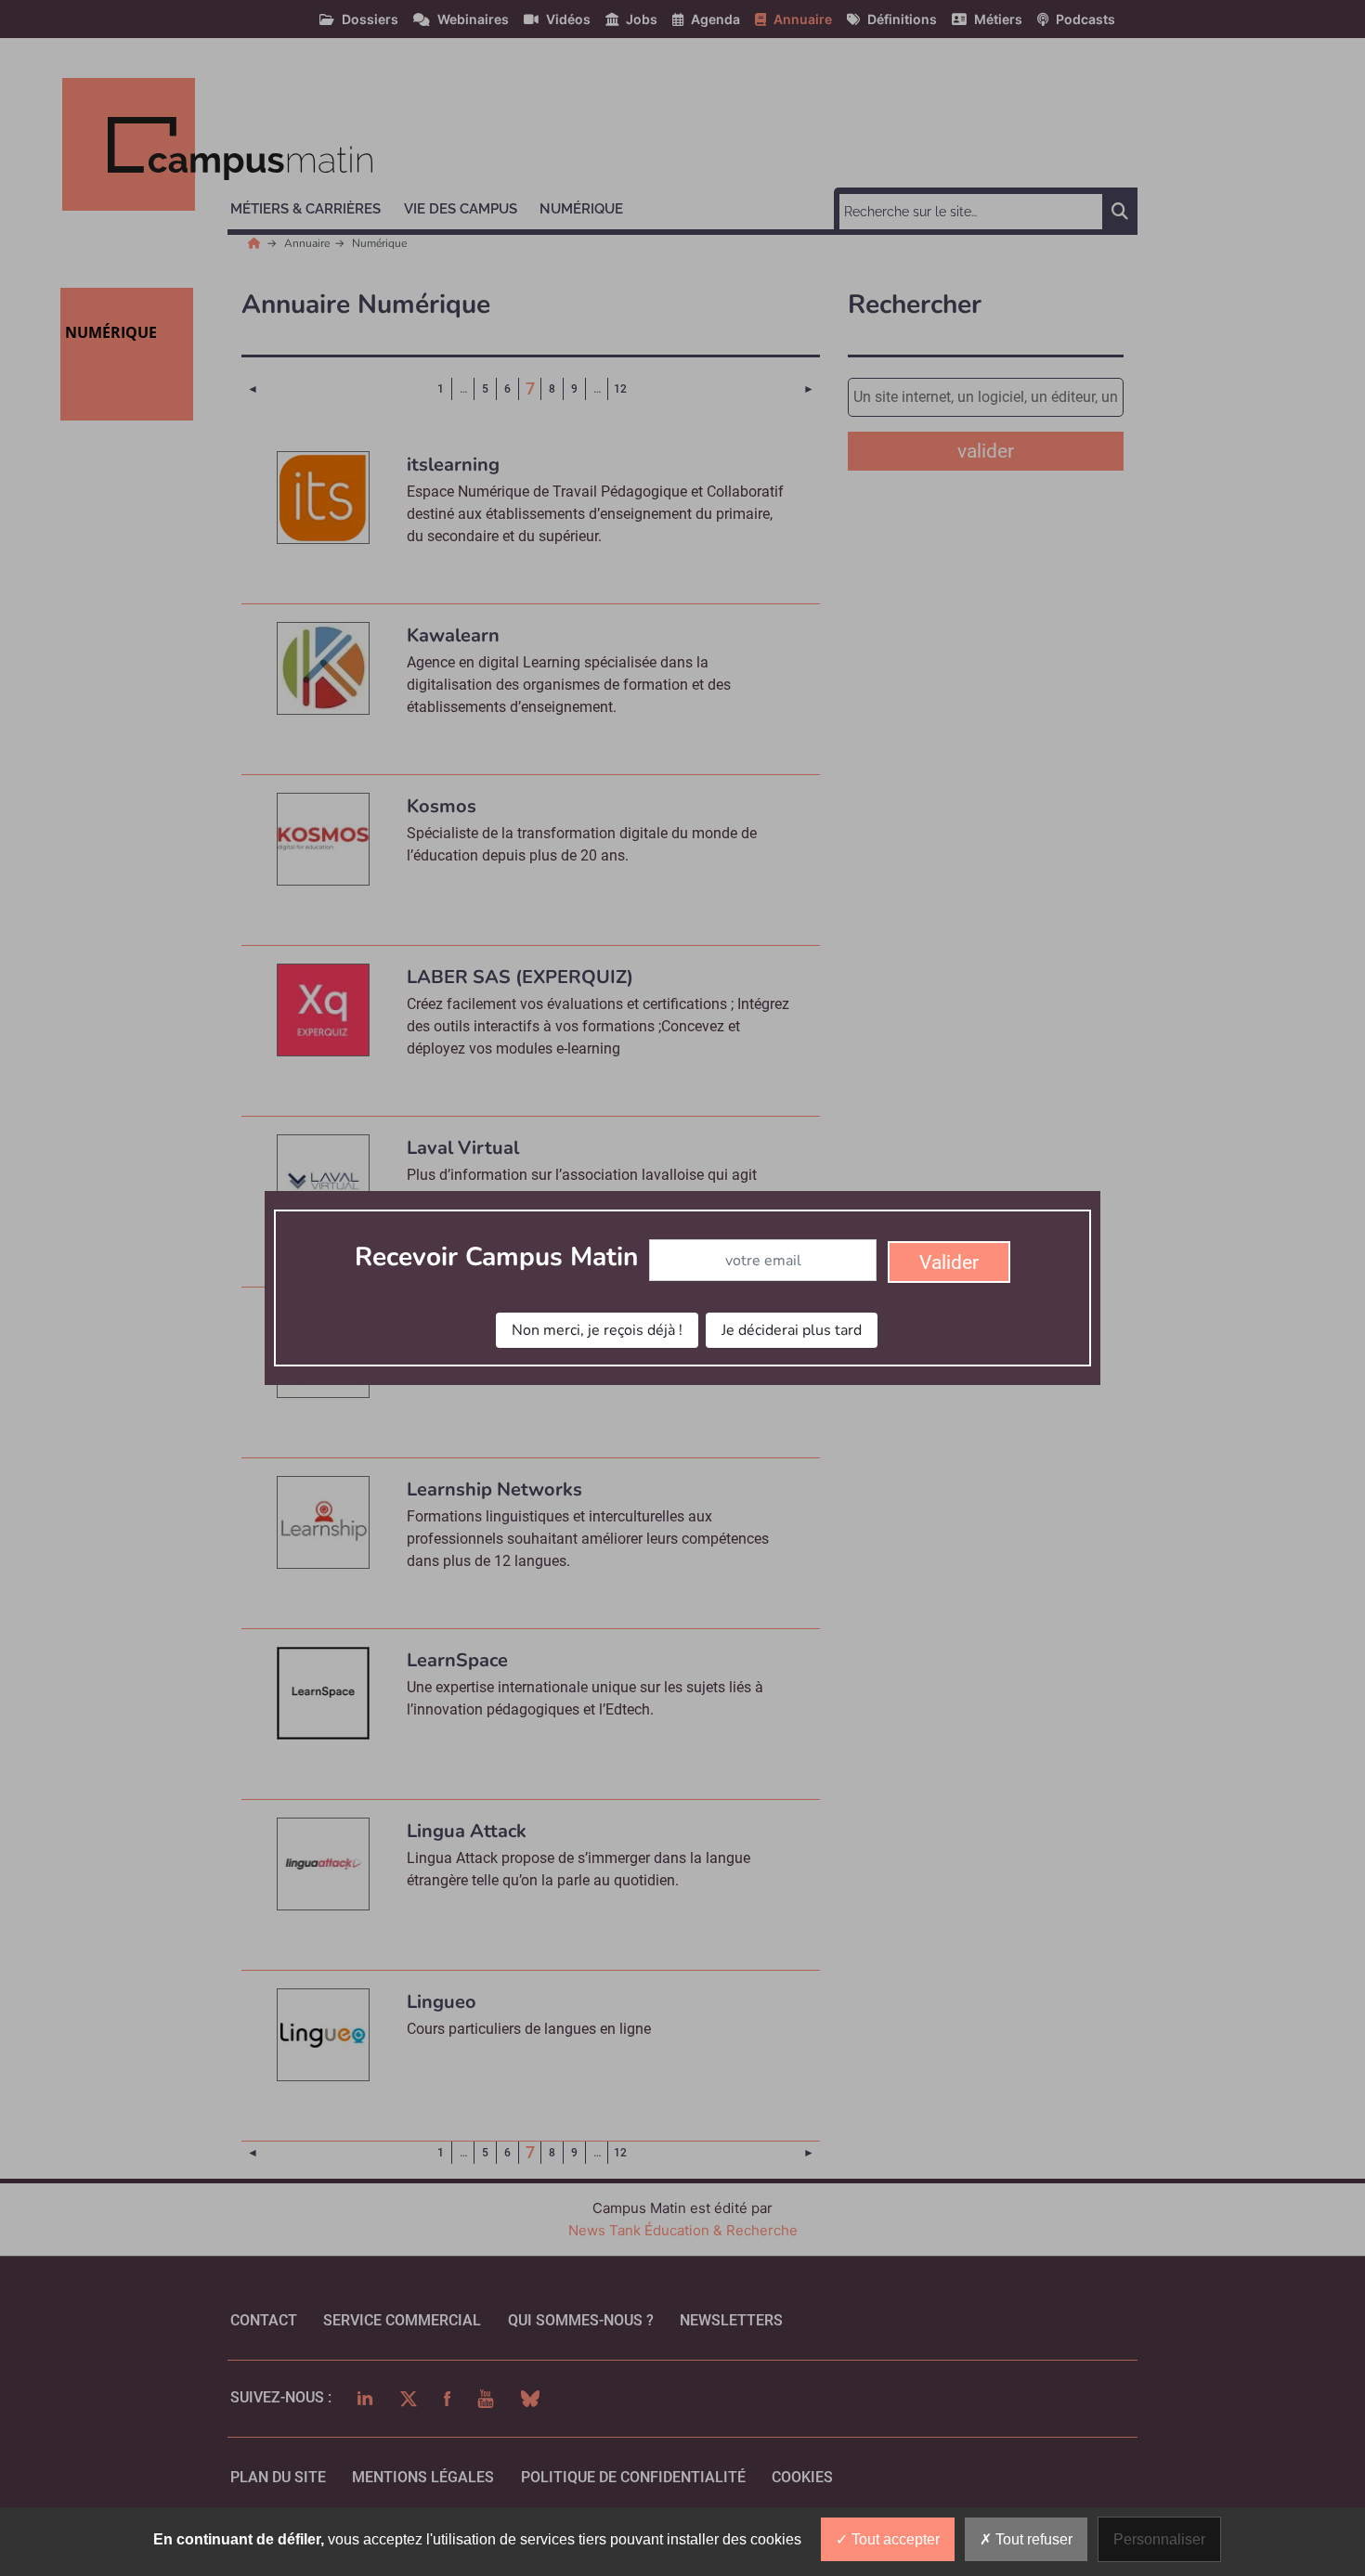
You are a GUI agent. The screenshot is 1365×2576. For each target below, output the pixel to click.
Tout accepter (894, 2539)
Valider (949, 1262)
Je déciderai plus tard (792, 1330)
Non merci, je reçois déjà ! (597, 1330)
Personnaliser (1159, 2539)
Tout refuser (1032, 2539)
